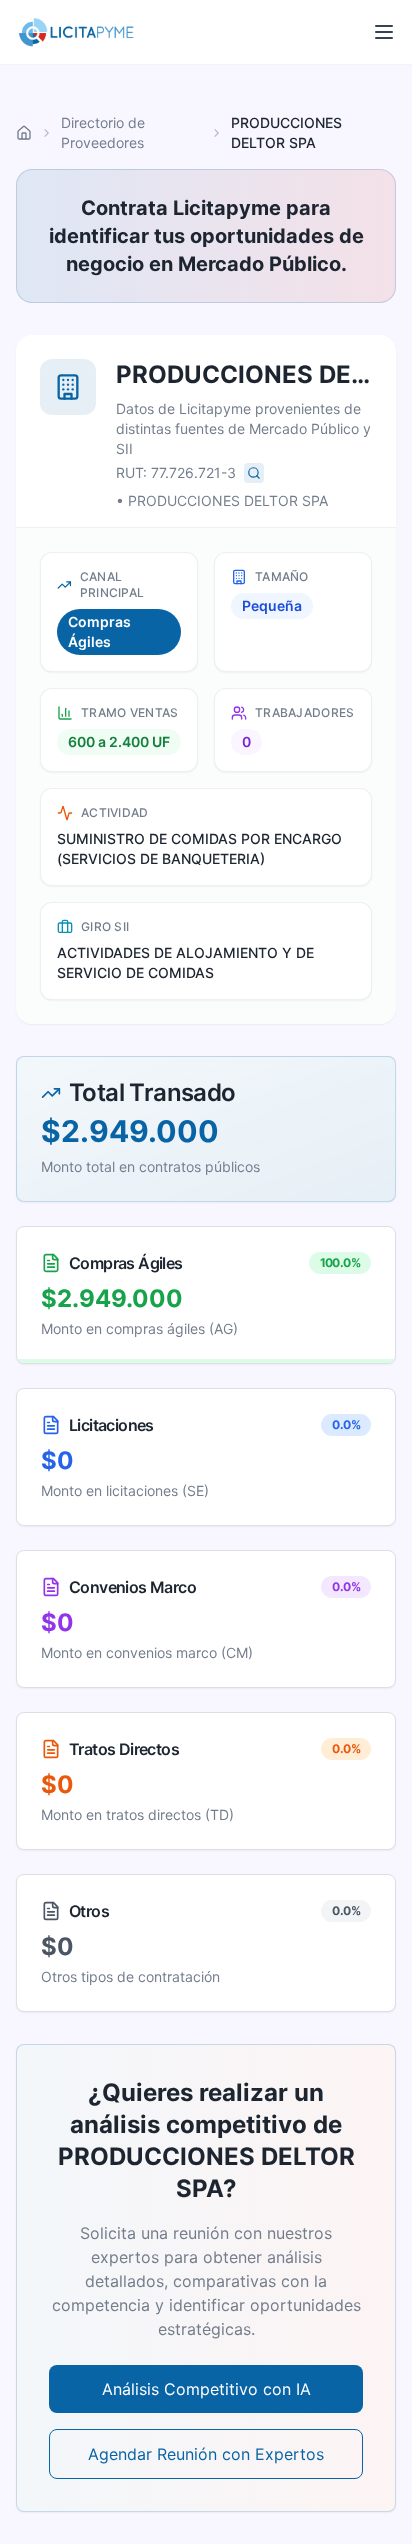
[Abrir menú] (384, 32)
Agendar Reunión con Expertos (206, 2454)
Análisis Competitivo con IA (206, 2389)
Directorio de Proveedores (103, 132)
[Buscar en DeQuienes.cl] (254, 473)
